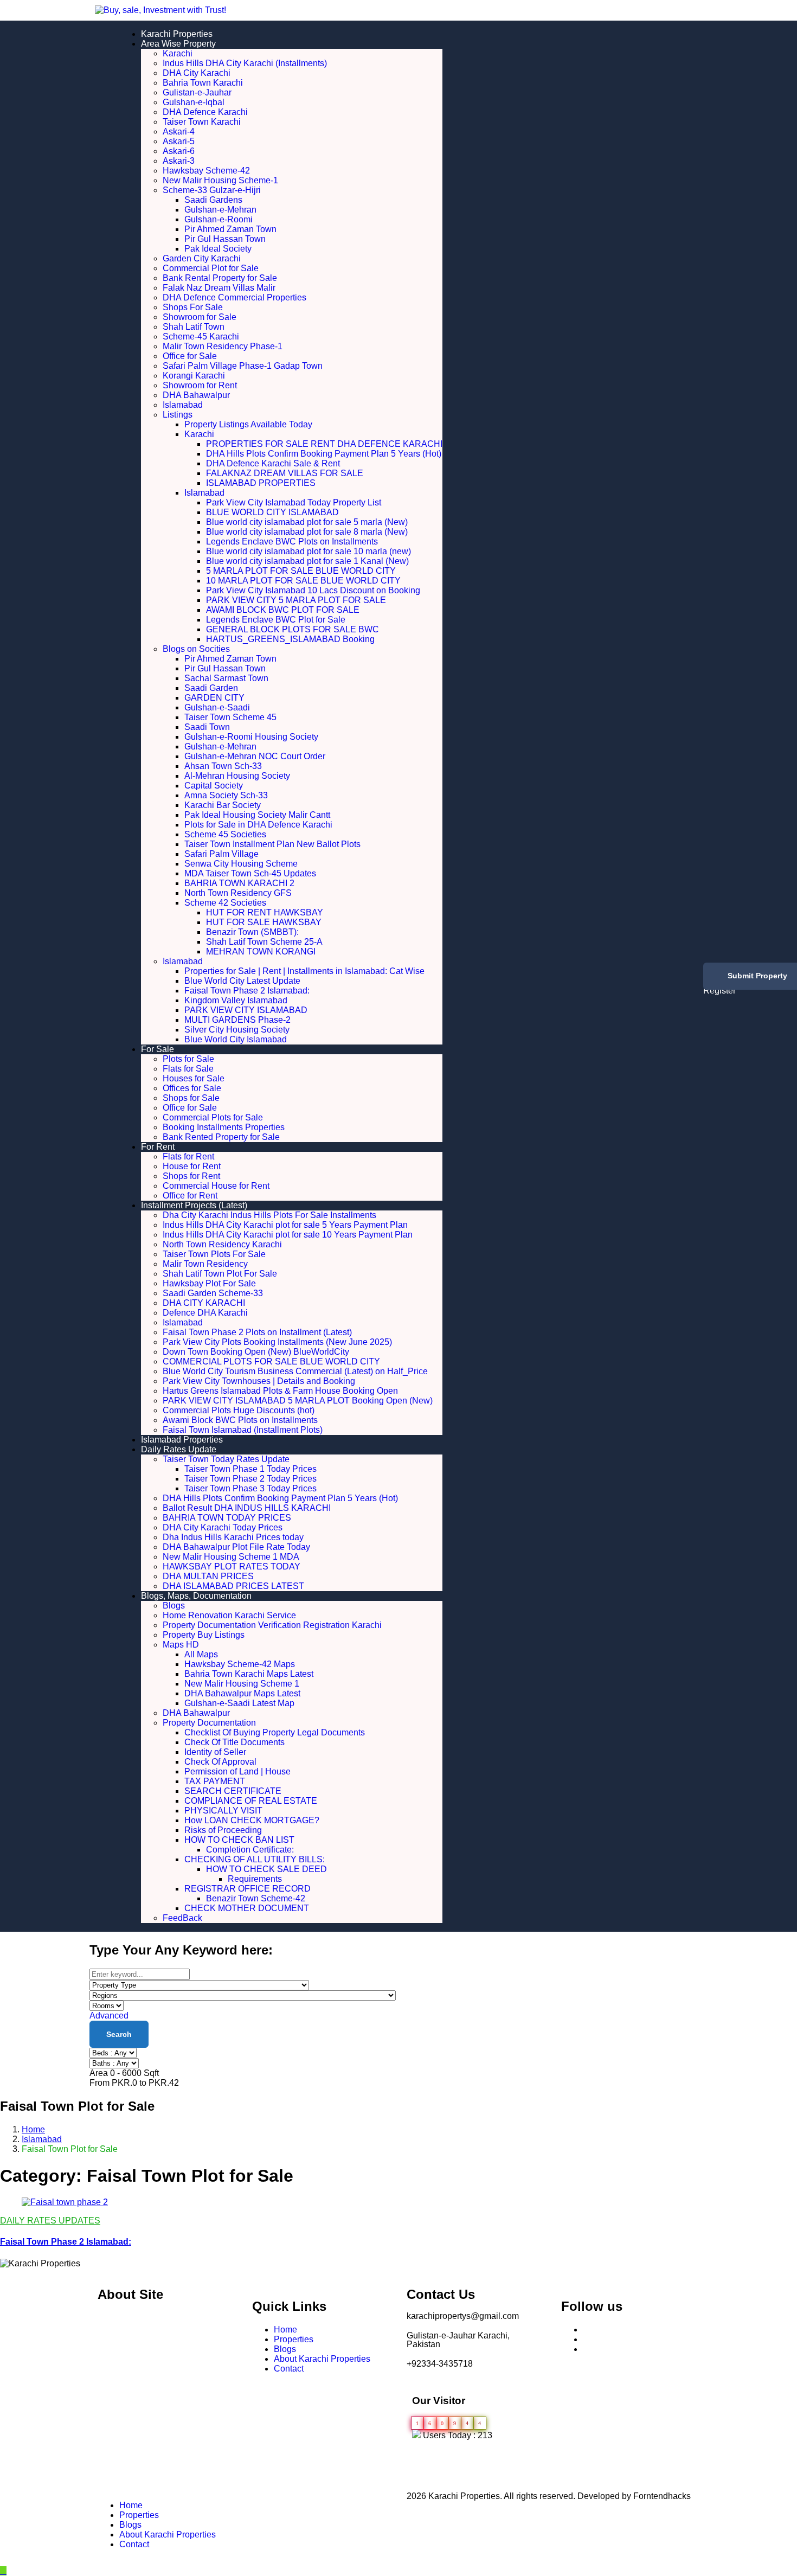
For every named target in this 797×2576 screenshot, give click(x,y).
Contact (289, 2369)
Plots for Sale (188, 1059)
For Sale (158, 1049)
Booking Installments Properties (224, 1127)
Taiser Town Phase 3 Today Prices (250, 1488)
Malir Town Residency (205, 1264)
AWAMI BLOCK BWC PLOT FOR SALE (283, 610)
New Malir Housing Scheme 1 (242, 1684)
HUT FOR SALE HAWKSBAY (264, 922)
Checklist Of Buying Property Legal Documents (275, 1732)
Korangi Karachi (194, 376)
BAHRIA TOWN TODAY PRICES (227, 1518)
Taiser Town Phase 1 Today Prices (250, 1469)
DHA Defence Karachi (205, 112)
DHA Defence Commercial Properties (234, 297)
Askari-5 (179, 141)
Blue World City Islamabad (236, 1039)
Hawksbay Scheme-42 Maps (240, 1664)
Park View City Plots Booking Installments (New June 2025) (277, 1342)
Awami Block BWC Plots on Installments (240, 1420)
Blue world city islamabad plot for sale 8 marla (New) (307, 532)
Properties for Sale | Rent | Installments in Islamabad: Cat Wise (304, 971)
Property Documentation (209, 1723)
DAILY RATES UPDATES (50, 2221)
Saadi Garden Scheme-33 (213, 1293)
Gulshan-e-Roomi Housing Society (251, 737)
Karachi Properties (177, 34)
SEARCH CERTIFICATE (233, 1791)
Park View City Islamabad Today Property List (294, 502)
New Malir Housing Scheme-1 (220, 180)
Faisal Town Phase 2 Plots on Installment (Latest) (257, 1332)
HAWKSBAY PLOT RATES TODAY (232, 1566)
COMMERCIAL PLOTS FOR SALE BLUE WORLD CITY (271, 1361)
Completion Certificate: (250, 1850)
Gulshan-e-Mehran (220, 210)
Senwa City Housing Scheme (241, 864)
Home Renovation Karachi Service (229, 1615)
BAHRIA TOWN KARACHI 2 (239, 883)
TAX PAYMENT (215, 1781)
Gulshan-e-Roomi (218, 219)
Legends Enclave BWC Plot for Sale (276, 620)
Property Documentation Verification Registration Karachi (272, 1625)
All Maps (201, 1654)
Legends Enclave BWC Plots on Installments (292, 542)
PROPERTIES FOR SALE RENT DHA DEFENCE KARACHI (324, 444)
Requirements (255, 1879)
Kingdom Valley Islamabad (236, 1000)
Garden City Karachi (202, 258)
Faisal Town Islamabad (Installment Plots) (243, 1430)
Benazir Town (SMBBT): (252, 932)
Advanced (110, 2016)
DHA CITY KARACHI (204, 1303)
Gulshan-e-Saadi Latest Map (239, 1703)
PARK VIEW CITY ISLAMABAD (246, 1010)
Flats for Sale (188, 1069)
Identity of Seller (215, 1752)
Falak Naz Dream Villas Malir (219, 288)
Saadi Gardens (213, 200)
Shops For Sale (193, 307)
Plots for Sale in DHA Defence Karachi (258, 825)
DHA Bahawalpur (196, 395)
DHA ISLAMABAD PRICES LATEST (233, 1586)
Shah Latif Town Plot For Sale (220, 1274)
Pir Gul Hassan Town (225, 239)
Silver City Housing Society (237, 1030)
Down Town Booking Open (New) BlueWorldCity (256, 1352)
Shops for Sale (191, 1098)
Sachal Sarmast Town (226, 678)
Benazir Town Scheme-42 (256, 1898)
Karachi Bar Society (223, 805)
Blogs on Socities (196, 649)
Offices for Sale (192, 1088)
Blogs (174, 1606)
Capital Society (214, 786)
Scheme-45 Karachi (201, 337)
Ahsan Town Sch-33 (223, 766)
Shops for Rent (191, 1176)
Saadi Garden (211, 688)
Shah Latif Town (194, 327)
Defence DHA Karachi (205, 1313)
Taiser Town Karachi (202, 122)
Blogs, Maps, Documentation (196, 1596)
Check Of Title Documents (234, 1742)
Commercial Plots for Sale (213, 1117)
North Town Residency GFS (238, 893)
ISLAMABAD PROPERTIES (261, 483)
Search (119, 2034)
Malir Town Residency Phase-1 (223, 346)
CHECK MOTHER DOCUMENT (247, 1908)
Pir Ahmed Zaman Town (230, 229)
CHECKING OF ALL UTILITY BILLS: (272, 1859)
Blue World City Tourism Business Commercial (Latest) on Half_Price (295, 1371)
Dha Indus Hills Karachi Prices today (233, 1537)
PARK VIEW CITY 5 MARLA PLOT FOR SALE (296, 600)
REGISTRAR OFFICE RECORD (248, 1889)
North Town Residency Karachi (222, 1244)
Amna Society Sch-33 (226, 795)
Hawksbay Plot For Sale (209, 1283)
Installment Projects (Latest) (194, 1205)
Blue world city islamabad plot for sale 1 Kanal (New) (307, 561)
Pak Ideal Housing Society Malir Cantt (257, 815)
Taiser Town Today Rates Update (226, 1459)
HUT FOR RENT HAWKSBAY (265, 912)
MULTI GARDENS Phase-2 (237, 1020)
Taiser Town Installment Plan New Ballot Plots (272, 844)
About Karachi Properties (322, 2359)
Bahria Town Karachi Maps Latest (249, 1674)
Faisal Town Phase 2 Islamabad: (247, 991)
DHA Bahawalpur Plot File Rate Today (236, 1547)
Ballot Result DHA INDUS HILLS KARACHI (247, 1508)
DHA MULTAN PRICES (208, 1576)
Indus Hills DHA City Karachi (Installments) (245, 63)
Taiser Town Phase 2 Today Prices (250, 1479)
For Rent (158, 1147)
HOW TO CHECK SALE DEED (266, 1869)
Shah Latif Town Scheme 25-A (264, 942)
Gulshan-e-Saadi (217, 707)
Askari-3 (179, 161)
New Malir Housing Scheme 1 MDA (231, 1557)
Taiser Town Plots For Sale (214, 1254)
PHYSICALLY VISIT (223, 1811)
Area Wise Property (178, 44)
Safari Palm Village (221, 854)
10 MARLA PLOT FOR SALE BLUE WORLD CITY (303, 581)
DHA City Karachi (197, 73)
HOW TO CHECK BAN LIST (239, 1840)
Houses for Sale (194, 1078)
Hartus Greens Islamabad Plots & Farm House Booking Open (280, 1391)
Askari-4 (179, 132)
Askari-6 (179, 151)
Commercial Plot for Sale (211, 268)
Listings (178, 415)
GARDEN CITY (214, 698)
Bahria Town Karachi (203, 83)
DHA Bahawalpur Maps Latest (242, 1693)
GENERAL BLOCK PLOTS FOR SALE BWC (293, 629)
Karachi (178, 53)
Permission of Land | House (237, 1771)
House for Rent (192, 1166)
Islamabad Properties (182, 1440)
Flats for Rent (188, 1156)
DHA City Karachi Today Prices (223, 1527)
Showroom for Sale (200, 317)
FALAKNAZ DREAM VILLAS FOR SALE (285, 473)
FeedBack (182, 1918)
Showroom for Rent (200, 385)
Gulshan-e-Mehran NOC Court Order (255, 756)
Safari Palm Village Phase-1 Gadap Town (243, 366)
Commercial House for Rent (216, 1186)
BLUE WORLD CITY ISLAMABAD (272, 512)
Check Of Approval (220, 1762)
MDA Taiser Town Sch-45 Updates (250, 873)
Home (33, 2129)
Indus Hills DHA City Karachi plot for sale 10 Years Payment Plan (288, 1235)
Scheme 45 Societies (225, 834)
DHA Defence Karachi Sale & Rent (273, 463)
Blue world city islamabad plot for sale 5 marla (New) (307, 522)
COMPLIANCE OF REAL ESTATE (251, 1801)
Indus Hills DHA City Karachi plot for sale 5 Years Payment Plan (285, 1225)
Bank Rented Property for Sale (221, 1137)
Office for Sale (190, 356)
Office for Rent (190, 1196)
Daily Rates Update (179, 1449)
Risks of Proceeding (223, 1830)
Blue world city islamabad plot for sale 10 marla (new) (308, 551)
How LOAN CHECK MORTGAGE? (252, 1820)
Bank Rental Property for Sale (220, 278)
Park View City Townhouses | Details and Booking (259, 1381)
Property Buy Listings (204, 1635)
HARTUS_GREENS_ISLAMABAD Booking (290, 639)
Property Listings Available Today (248, 424)
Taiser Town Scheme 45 (230, 717)
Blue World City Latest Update (242, 981)
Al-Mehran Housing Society (237, 776)
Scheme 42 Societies (225, 903)
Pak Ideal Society (218, 249)
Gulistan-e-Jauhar (197, 92)
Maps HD (181, 1645)
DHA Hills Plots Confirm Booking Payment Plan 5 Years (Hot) (324, 454)
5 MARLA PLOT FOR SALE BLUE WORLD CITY (301, 571)
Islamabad (183, 405)
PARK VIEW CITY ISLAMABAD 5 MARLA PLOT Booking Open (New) (298, 1401)
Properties (294, 2339)
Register (719, 991)
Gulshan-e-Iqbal (194, 102)
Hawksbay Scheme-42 (206, 171)
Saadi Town (207, 727)
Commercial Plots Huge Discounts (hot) (239, 1410)
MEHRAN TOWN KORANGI (261, 951)
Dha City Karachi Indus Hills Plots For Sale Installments (269, 1215)
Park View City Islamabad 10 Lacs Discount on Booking (313, 590)
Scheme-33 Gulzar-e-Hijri (212, 190)
